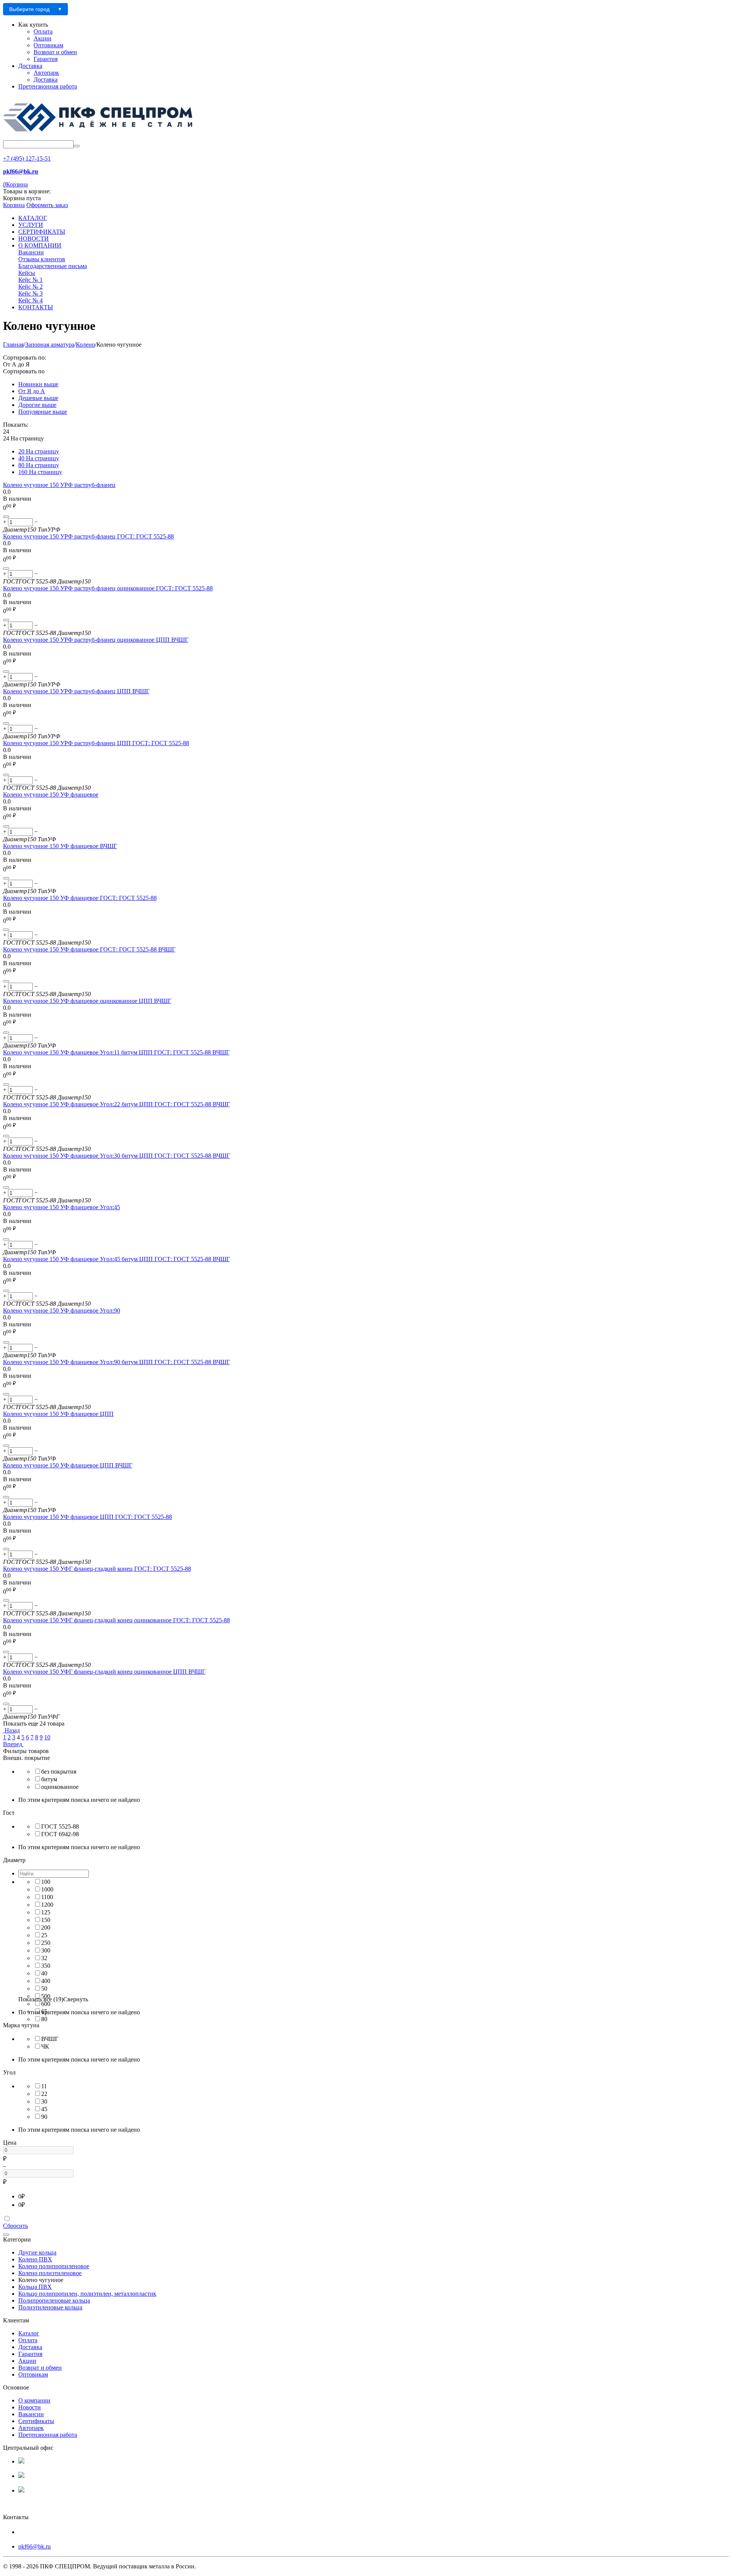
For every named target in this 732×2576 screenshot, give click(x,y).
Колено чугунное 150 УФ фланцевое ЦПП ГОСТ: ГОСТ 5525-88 (87, 1517)
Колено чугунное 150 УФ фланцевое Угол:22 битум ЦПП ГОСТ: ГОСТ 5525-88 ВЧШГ (116, 1104)
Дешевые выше (38, 398)
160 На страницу (40, 472)
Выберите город (29, 9)
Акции (43, 38)
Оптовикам (48, 45)
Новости (30, 2407)
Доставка (30, 66)
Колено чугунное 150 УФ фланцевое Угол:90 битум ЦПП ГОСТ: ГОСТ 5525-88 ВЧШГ (116, 1362)
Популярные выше (43, 412)
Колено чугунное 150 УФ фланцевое (51, 795)
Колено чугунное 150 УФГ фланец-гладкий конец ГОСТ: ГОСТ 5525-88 (97, 1569)
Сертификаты (36, 2421)
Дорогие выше (37, 405)
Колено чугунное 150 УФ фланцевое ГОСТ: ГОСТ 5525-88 (80, 898)
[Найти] (77, 146)
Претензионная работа (48, 86)
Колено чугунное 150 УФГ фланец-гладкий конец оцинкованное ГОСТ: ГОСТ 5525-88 (116, 1620)
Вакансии (31, 2414)
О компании (34, 2400)
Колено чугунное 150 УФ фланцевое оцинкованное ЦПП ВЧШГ (87, 1001)
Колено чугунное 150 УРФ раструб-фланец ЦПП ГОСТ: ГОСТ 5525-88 (96, 743)
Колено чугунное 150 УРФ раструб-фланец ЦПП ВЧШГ (76, 691)
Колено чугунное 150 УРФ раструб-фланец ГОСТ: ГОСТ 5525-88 (88, 536)
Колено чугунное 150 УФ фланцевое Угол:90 (62, 1310)
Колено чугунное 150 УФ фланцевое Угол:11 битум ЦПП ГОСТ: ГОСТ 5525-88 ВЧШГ (116, 1052)
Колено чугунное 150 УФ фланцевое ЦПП (58, 1414)
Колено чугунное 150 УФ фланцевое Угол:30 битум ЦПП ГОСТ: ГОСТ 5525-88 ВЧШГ (116, 1156)
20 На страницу (39, 451)
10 (47, 1737)
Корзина (14, 205)
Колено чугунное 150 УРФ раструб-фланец (59, 485)
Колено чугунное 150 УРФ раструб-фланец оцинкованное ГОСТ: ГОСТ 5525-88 (108, 588)
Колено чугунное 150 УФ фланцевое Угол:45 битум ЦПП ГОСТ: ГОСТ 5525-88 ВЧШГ (116, 1259)
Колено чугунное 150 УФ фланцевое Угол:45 (62, 1207)
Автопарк (46, 73)
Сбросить (15, 2226)
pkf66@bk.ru (35, 2546)
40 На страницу (39, 458)
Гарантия (46, 59)
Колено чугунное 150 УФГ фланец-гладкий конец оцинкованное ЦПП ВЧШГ (104, 1672)
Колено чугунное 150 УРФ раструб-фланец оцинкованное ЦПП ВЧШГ (96, 640)
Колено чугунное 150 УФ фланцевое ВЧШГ (60, 846)
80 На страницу (39, 465)
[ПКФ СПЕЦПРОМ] (98, 137)
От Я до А (32, 391)
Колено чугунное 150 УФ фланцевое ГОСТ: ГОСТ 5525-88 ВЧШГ (89, 949)
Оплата (43, 31)
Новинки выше (38, 384)
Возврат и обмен (55, 52)
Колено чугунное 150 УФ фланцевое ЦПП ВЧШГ (68, 1465)
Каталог (29, 2333)
